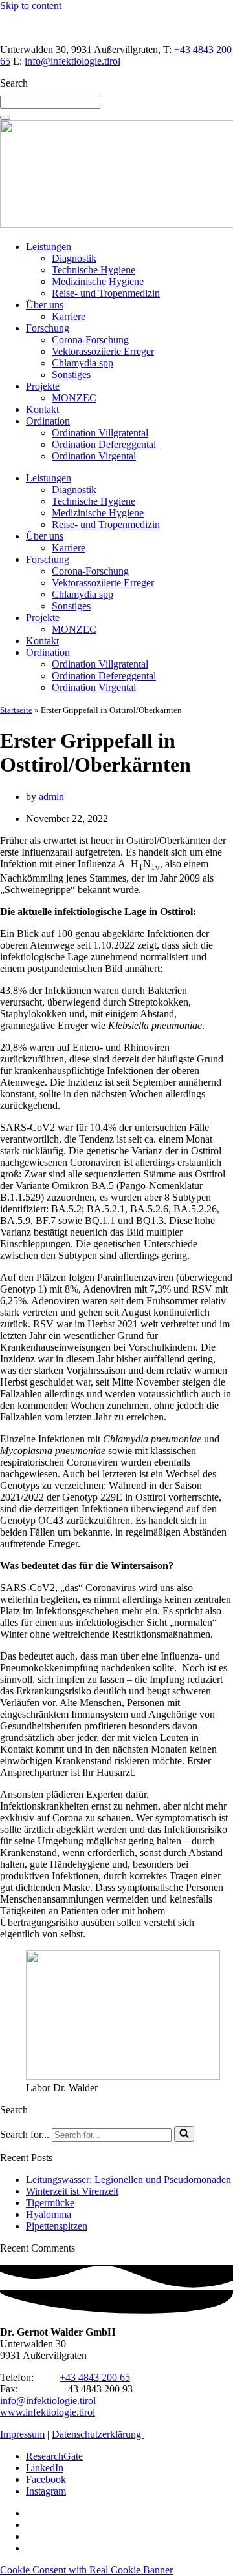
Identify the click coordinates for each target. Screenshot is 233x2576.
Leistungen (49, 247)
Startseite (16, 710)
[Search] (5, 118)
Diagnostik (74, 258)
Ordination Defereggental (104, 444)
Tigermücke (50, 2203)
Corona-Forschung (90, 340)
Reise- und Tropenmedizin (106, 293)
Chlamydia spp (83, 363)
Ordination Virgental (94, 456)
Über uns (45, 305)
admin (51, 797)
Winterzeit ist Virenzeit (72, 2191)
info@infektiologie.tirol (72, 61)
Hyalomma (49, 2214)
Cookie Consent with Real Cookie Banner (86, 2570)
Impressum (22, 2434)
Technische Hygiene (94, 270)
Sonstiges (71, 375)
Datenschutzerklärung (98, 2434)
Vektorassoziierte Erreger (103, 351)
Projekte (43, 386)
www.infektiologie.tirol (48, 2412)
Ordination (48, 421)
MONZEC (74, 398)
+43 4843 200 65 (95, 2377)
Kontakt (42, 409)
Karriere (69, 316)
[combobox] (50, 102)
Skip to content (31, 5)
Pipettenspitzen (57, 2226)
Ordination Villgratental (100, 433)
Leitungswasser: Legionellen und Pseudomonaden (128, 2180)
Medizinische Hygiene (98, 281)
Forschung (48, 328)
